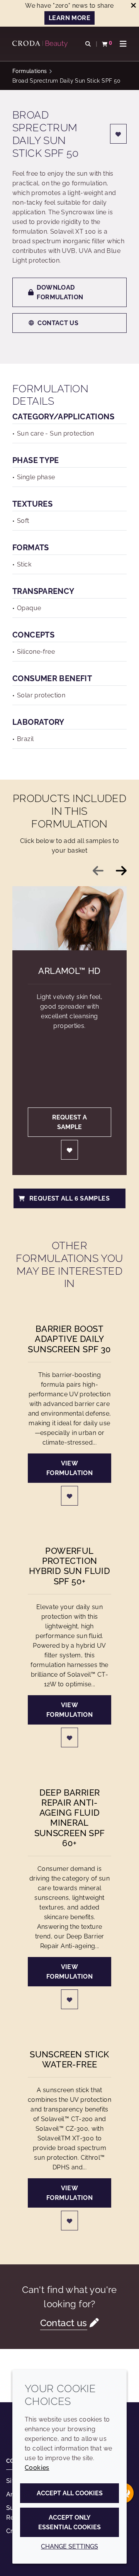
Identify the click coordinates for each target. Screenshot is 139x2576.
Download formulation (60, 292)
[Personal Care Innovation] (41, 44)
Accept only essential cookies (69, 2522)
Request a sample (69, 1122)
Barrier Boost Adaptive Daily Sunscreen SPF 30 (69, 1339)
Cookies (37, 2468)
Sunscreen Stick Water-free (69, 2059)
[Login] (119, 134)
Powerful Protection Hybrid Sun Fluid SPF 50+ (69, 1566)
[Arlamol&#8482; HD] (69, 918)
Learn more (69, 18)
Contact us (58, 323)
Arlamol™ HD (69, 971)
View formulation (69, 1468)
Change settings (69, 2546)
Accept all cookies (70, 2493)
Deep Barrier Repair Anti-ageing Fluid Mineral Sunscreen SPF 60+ (70, 1818)
